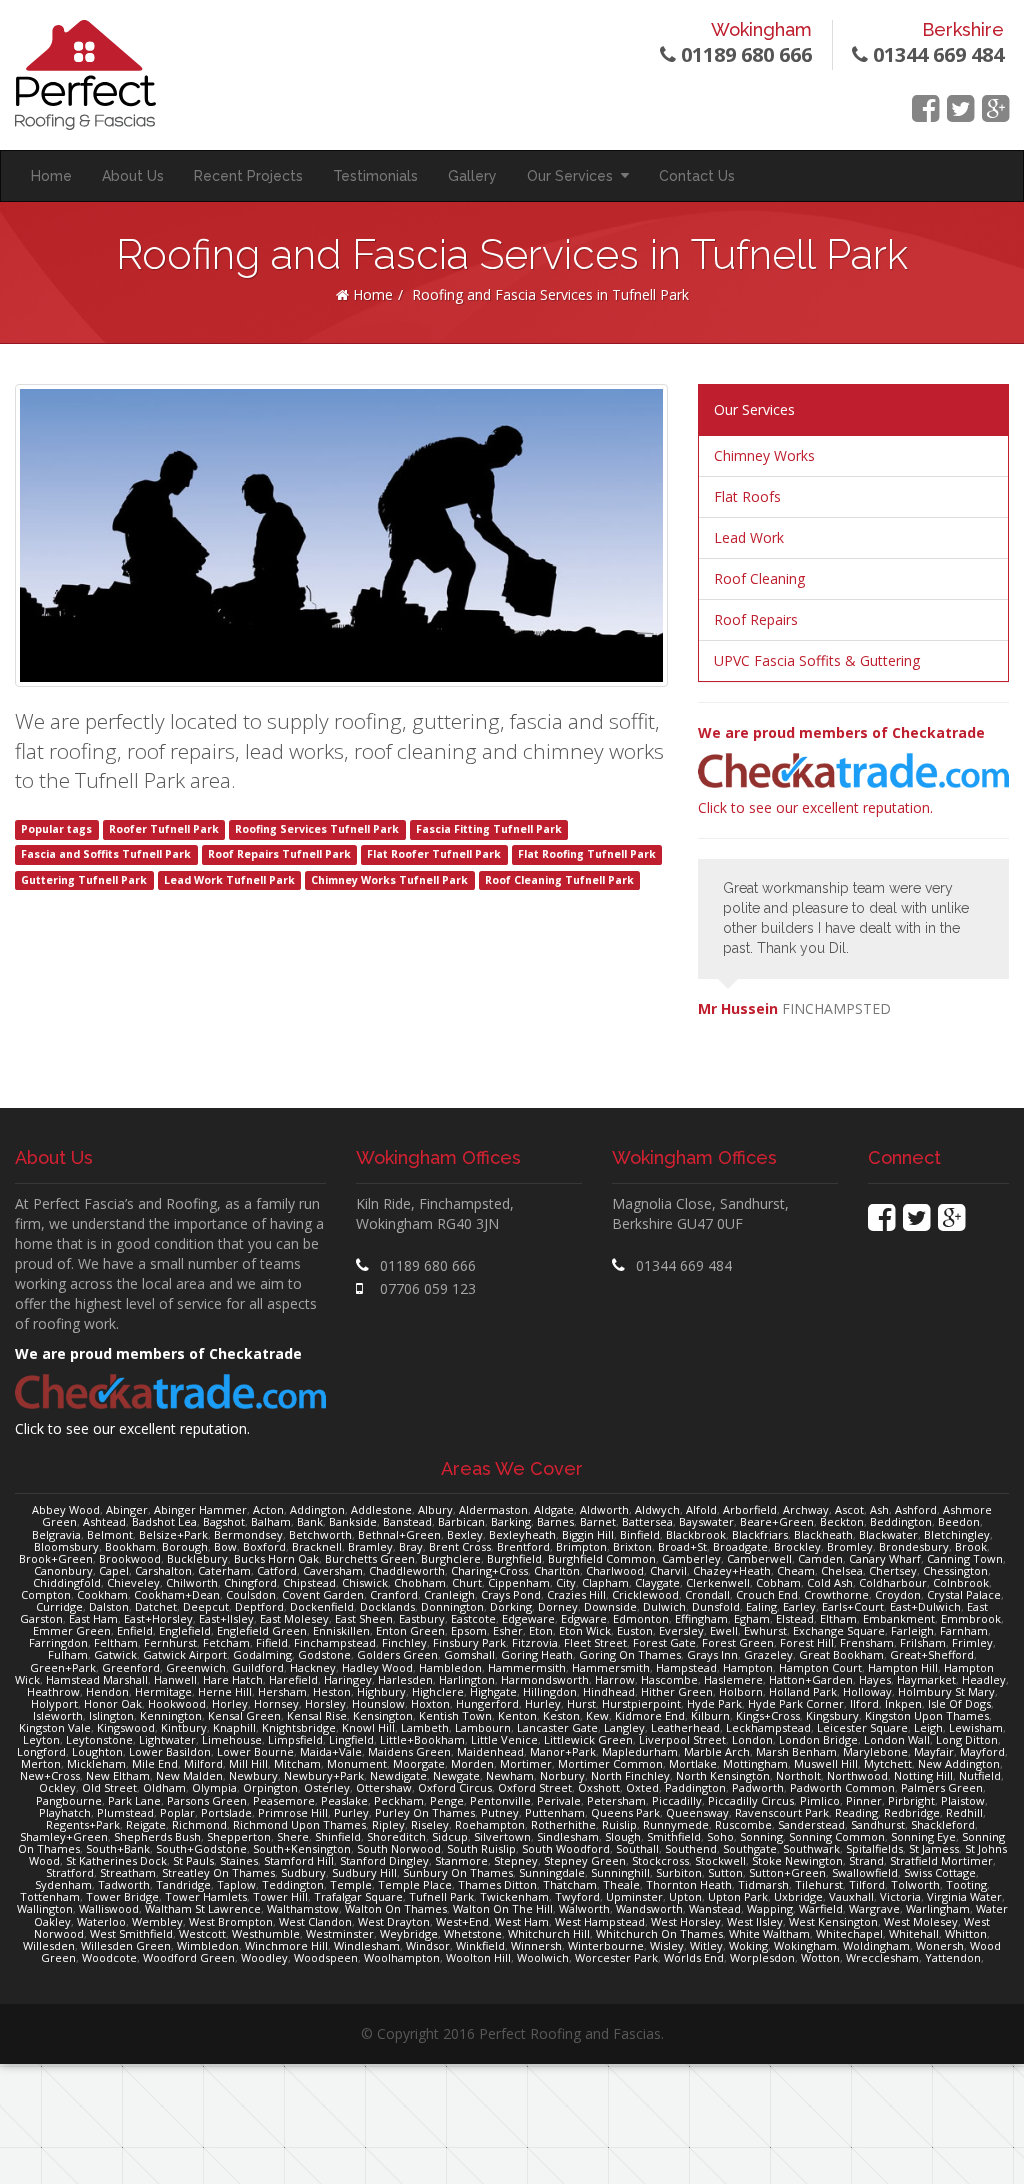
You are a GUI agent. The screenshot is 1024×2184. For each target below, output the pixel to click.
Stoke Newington (797, 1860)
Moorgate (419, 1763)
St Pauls (193, 1860)
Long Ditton (967, 1739)
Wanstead (715, 1908)
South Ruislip (481, 1848)
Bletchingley (957, 1534)
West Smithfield (131, 1933)
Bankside (353, 1521)
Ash (879, 1509)
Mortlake (693, 1763)
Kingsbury (832, 1715)
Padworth (758, 1787)
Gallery (472, 176)
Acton (268, 1509)
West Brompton (231, 1921)
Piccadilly (677, 1800)
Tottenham (50, 1896)
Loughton (97, 1751)
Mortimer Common (610, 1763)
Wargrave (874, 1908)
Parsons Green (207, 1800)
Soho (720, 1836)
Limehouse (232, 1739)
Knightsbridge (299, 1727)
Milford (203, 1763)
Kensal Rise (317, 1715)
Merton (41, 1763)
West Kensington (833, 1921)
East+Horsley (158, 1618)
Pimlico (820, 1800)
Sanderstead (811, 1824)
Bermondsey (248, 1534)
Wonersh (940, 1945)
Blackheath (823, 1534)
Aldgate (554, 1509)
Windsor (428, 1945)
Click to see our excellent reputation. (841, 769)
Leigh (928, 1727)
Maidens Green (409, 1751)
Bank (310, 1521)
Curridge (59, 1606)
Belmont (110, 1534)
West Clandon (315, 1921)
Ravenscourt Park (782, 1812)
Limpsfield (295, 1739)
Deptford (259, 1606)
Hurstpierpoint (641, 1703)
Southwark (811, 1848)
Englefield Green (262, 1630)
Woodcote (109, 1957)
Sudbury (303, 1872)
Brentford (523, 1546)
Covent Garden (323, 1594)
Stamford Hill (299, 1860)
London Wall (897, 1739)
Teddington (293, 1884)
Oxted (642, 1787)
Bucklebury (197, 1558)
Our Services (574, 176)
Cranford (394, 1594)
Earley (799, 1606)
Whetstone (473, 1933)
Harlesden (405, 1679)
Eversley (681, 1630)
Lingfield (351, 1739)
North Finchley (630, 1775)
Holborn (741, 1691)
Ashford (916, 1509)
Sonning (761, 1836)
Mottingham (755, 1763)
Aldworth (604, 1509)
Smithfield (674, 1836)
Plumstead (125, 1812)
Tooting (966, 1884)
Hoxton (430, 1703)
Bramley (370, 1546)
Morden (472, 1763)
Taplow (236, 1884)
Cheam (796, 1570)
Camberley (691, 1558)
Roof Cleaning (759, 578)
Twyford (577, 1896)
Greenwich (196, 1667)
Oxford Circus (455, 1787)
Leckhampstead (768, 1727)
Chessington (955, 1570)
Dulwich (664, 1606)
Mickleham (96, 1763)
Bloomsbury (66, 1546)
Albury (435, 1509)
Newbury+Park (324, 1775)
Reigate (146, 1824)
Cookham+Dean (177, 1594)
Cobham (778, 1582)
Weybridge (409, 1933)
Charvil (668, 1570)
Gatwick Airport (185, 1654)
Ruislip (619, 1824)
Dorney (558, 1606)
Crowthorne (836, 1594)
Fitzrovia (535, 1642)
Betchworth (320, 1534)
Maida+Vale (331, 1751)
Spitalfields (874, 1848)
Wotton (820, 1957)
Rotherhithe (563, 1824)
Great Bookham (841, 1654)
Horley (230, 1703)
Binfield (640, 1534)
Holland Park (803, 1691)
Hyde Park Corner (796, 1703)
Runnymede (676, 1824)
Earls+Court (853, 1606)
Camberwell (759, 1558)
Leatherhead (685, 1727)
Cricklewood (645, 1594)
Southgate (750, 1848)
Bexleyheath (522, 1534)
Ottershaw (384, 1787)
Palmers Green (942, 1787)
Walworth (584, 1908)
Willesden (49, 1945)
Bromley (850, 1546)
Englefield (185, 1630)
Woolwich (543, 1957)
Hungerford (487, 1703)
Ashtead (104, 1521)
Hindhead (609, 1691)
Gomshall (469, 1654)
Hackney (313, 1667)
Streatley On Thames (218, 1872)
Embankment (899, 1618)
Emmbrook (971, 1618)
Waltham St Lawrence (203, 1908)
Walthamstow (303, 1908)
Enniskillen (341, 1630)
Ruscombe (743, 1824)
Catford (277, 1570)
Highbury (381, 1691)
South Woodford (566, 1848)
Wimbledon (208, 1945)
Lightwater (167, 1739)
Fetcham (226, 1642)
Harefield (293, 1679)
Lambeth (425, 1727)
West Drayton (394, 1921)
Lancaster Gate (557, 1727)
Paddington (695, 1787)
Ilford (864, 1703)
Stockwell (720, 1860)
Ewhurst (765, 1630)
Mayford (982, 1751)
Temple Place (415, 1884)
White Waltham (769, 1933)
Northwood (857, 1775)
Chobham (420, 1582)
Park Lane (134, 1800)
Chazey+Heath (732, 1570)
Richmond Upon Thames (299, 1824)
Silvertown (502, 1836)
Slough (623, 1836)
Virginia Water (964, 1896)
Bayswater (706, 1521)
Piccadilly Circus (751, 1800)
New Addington (959, 1763)
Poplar (177, 1812)
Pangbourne (69, 1800)
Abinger (127, 1509)
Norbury (562, 1775)
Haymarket (926, 1679)
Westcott (202, 1933)
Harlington (467, 1679)
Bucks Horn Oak (276, 1558)
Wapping (770, 1908)
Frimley (972, 1642)
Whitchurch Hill (549, 1933)
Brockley (797, 1546)
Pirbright (911, 1800)
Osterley (327, 1787)
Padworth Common (842, 1787)
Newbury (253, 1775)
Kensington (383, 1715)
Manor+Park (563, 1751)
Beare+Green (777, 1521)
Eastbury (422, 1618)
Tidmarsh (763, 1884)
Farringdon (58, 1642)
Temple (351, 1884)
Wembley (157, 1921)
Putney (500, 1812)
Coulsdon (251, 1594)
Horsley (325, 1703)
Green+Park (63, 1667)
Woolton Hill (478, 1957)
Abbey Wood (66, 1509)
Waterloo (101, 1921)
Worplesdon (762, 1957)
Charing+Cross (489, 1570)
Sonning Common (837, 1836)
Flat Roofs (747, 496)
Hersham (282, 1691)
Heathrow (53, 1691)
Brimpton (581, 1546)
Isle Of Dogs (959, 1703)
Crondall (707, 1594)
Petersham (616, 1800)
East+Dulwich (925, 1606)
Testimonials (375, 176)
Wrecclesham (882, 1957)
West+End (462, 1921)
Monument (357, 1763)
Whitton (966, 1933)
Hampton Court (820, 1667)
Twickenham (514, 1896)
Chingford (250, 1582)
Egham (752, 1618)
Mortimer (526, 1763)
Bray (411, 1546)
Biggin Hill (588, 1534)
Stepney (516, 1860)
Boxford (264, 1546)
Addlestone (381, 1509)
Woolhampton (402, 1957)
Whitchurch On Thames (659, 1933)
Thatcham (570, 1884)
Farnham (964, 1630)
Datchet (156, 1606)
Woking (748, 1945)
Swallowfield (865, 1872)
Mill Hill (248, 1763)
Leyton (41, 1739)
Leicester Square (862, 1727)
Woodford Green (189, 1957)
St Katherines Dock (116, 1860)
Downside (610, 1606)
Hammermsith (527, 1667)
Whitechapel (849, 1933)
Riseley (430, 1824)
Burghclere (451, 1558)
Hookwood (177, 1703)
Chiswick (365, 1582)
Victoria (900, 1896)
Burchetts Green (370, 1558)
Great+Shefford (932, 1654)
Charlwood (615, 1570)
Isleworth (58, 1715)
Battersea (647, 1521)
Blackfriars (760, 1534)
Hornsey (276, 1703)
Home (51, 176)
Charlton (557, 1570)
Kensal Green (244, 1715)
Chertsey (893, 1570)
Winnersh (536, 1945)
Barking (511, 1521)
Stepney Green (585, 1860)
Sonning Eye (923, 1836)
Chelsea (842, 1570)
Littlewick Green (588, 1739)
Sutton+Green (787, 1872)
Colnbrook (961, 1582)
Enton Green (410, 1630)
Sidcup (450, 1836)
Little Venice (504, 1739)
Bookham (130, 1546)
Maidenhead (490, 1751)
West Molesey (921, 1921)
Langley (624, 1727)
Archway (806, 1509)
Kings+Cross (768, 1715)
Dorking (511, 1606)
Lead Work (749, 537)
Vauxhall (851, 1896)
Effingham (701, 1618)
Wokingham (805, 1945)
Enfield (135, 1630)
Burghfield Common (602, 1558)
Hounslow (378, 1703)
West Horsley (686, 1921)
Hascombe (669, 1679)
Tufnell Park (441, 1896)
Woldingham (876, 1945)
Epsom (469, 1630)
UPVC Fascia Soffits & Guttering (817, 660)
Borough (185, 1546)
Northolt (798, 1775)
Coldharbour (893, 1582)
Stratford (70, 1872)
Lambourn (483, 1727)
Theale (621, 1884)
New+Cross (50, 1775)
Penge (447, 1800)
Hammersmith (611, 1667)
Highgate (493, 1691)
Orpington (270, 1787)
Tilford (867, 1884)
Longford (41, 1751)
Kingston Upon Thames (927, 1715)
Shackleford (943, 1824)
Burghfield (514, 1558)
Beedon (959, 1521)
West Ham (522, 1921)
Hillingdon (550, 1691)
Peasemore (284, 1800)
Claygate (657, 1582)
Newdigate (398, 1775)
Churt (467, 1582)
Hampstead (686, 1667)
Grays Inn (712, 1654)
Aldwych (657, 1509)
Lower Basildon (170, 1751)
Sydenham (63, 1884)
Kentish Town (455, 1715)
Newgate (456, 1775)
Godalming (262, 1654)
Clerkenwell (718, 1582)
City (566, 1582)
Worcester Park (616, 1957)
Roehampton (490, 1824)
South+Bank (118, 1848)
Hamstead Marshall (97, 1679)
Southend (691, 1848)
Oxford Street (535, 1787)
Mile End (155, 1763)
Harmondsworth (545, 1679)
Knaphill (234, 1727)
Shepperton (239, 1836)
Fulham (68, 1654)
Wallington (45, 1908)
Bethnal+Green (399, 1534)
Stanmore (461, 1860)
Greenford (131, 1667)
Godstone (324, 1654)
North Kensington (723, 1775)
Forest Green (738, 1642)
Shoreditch (396, 1836)
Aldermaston (493, 1509)
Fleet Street (595, 1642)
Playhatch (65, 1812)
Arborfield (750, 1509)
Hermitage (163, 1691)
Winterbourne (606, 1945)
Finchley (404, 1642)
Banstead (407, 1521)
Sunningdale (552, 1872)
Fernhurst (170, 1642)
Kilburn (710, 1715)
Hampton (748, 1667)
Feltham (116, 1642)
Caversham (333, 1570)
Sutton (725, 1872)
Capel (114, 1570)
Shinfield (338, 1836)
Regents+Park (83, 1824)
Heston (332, 1691)
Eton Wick (585, 1630)
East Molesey (294, 1618)
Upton (685, 1896)
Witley (706, 1945)
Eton (541, 1630)
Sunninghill (620, 1872)
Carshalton (163, 1570)
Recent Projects (248, 176)
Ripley (388, 1824)
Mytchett (888, 1763)
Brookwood (130, 1558)
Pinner (864, 1800)
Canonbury (63, 1570)
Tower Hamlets (206, 1896)
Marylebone (875, 1751)
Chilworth (192, 1582)
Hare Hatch (233, 1679)
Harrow (615, 1679)
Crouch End (767, 1594)
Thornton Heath (689, 1884)
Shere (293, 1836)
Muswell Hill (826, 1763)
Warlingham (938, 1908)
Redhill (964, 1812)
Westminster (340, 1933)
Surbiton (679, 1872)
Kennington (171, 1715)
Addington (317, 1509)
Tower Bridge (122, 1896)
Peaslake (344, 1800)
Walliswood (109, 1908)
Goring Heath (537, 1654)
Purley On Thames (425, 1812)
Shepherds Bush (157, 1836)
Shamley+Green (64, 1836)
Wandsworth (649, 1908)
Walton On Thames (396, 1908)
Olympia (214, 1787)
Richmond (199, 1824)
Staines (239, 1860)
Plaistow (963, 1800)
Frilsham (923, 1642)
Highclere (438, 1691)
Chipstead (309, 1582)
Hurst (581, 1703)
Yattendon (953, 1957)
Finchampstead (335, 1642)
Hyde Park (714, 1703)
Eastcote (473, 1618)
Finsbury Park (469, 1642)
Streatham (128, 1872)
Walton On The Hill (503, 1908)
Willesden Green (126, 1945)
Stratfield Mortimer (941, 1860)
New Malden (189, 1775)
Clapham (605, 1582)
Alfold (701, 1509)
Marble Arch (717, 1751)
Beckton (842, 1521)
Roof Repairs (756, 619)
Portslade (226, 1812)
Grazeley (768, 1654)
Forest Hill (807, 1642)
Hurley (543, 1703)
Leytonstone (99, 1739)
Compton (46, 1594)
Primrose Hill (293, 1812)
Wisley (667, 1945)
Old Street (109, 1787)
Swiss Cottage (940, 1872)
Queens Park (625, 1812)
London (752, 1739)
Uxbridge (798, 1896)
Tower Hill (280, 1896)
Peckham (399, 1800)
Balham (271, 1521)
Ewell (724, 1630)
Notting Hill (923, 1775)
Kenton (517, 1715)
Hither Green (677, 1691)
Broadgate (740, 1546)
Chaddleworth (407, 1570)
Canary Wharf (885, 1558)
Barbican (461, 1521)
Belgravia (56, 1534)
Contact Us (697, 176)
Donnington (452, 1606)
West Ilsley (755, 1921)
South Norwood (399, 1848)
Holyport (54, 1703)
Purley (351, 1812)
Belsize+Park (173, 1534)
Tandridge (183, 1884)
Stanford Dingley (384, 1860)
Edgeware (528, 1618)
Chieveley (133, 1582)
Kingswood (126, 1727)
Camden (820, 1558)
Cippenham (519, 1582)
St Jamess (934, 1848)
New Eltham (118, 1775)
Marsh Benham (796, 1751)
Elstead (795, 1618)
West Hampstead (600, 1921)
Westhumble (266, 1933)
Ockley (57, 1787)
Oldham (164, 1787)
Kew (597, 1715)
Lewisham (976, 1727)
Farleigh (912, 1630)
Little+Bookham (422, 1739)
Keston (561, 1715)
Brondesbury (914, 1546)
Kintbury (184, 1727)
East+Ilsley (226, 1618)
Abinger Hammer (200, 1509)
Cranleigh (449, 1594)
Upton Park (738, 1896)
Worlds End (694, 1957)
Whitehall (914, 1933)
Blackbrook (696, 1534)
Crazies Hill (576, 1594)
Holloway (867, 1691)
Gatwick (115, 1654)
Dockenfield (322, 1606)
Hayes (875, 1679)
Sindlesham (568, 1836)
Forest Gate (664, 1642)
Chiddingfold (67, 1582)
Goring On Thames (630, 1654)
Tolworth (915, 1884)
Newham (510, 1775)
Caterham (224, 1570)
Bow (225, 1546)
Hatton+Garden (811, 1679)
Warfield (821, 1908)
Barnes (555, 1521)
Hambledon (450, 1667)
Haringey (348, 1679)
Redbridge (912, 1812)
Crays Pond (511, 1594)
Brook (971, 1546)
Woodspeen (326, 1957)
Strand (866, 1860)
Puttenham (555, 1812)
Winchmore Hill (286, 1945)
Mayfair (934, 1751)
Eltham (838, 1618)
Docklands (387, 1606)
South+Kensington (302, 1848)
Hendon (107, 1691)
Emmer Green (72, 1630)
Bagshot (224, 1521)
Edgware (584, 1618)
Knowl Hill (368, 1727)
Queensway (697, 1812)
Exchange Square (839, 1630)
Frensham (867, 1642)
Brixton (632, 1546)
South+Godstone (201, 1848)
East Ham (93, 1618)
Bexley (465, 1534)
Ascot (849, 1509)
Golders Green (397, 1654)
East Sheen (364, 1618)
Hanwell (175, 1679)
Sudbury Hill (364, 1872)
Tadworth (124, 1884)
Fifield (272, 1642)
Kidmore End (650, 1715)
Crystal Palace (964, 1594)
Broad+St (682, 1546)
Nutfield (980, 1775)
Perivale (559, 1800)
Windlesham (367, 1945)
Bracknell (317, 1546)
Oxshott (599, 1787)
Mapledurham (640, 1751)
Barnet (598, 1521)
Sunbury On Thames (458, 1872)
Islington (111, 1715)
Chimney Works (764, 455)
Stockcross (660, 1860)
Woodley (264, 1957)
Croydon (898, 1594)
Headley (984, 1679)
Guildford (258, 1667)
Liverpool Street (682, 1739)
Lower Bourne (255, 1751)
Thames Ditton (497, 1884)
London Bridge (818, 1739)
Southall (637, 1848)
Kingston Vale (55, 1727)
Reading (856, 1812)
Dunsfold (716, 1606)
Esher (508, 1630)
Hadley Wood (377, 1667)
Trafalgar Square (358, 1896)
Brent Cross (460, 1546)
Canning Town (965, 1558)
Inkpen (903, 1703)
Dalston (109, 1606)
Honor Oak (113, 1703)
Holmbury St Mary (946, 1691)
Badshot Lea (164, 1521)
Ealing (761, 1606)
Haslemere (733, 1679)
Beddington (901, 1521)
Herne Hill (225, 1691)
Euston (635, 1630)
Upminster (634, 1896)
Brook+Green (56, 1558)
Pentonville (500, 1800)
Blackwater (888, 1534)
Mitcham (297, 1763)
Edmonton (641, 1618)
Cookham (102, 1594)
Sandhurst (878, 1824)
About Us (133, 176)
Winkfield (480, 1945)
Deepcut (206, 1606)
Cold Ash (830, 1582)
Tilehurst (819, 1884)
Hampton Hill (903, 1667)
